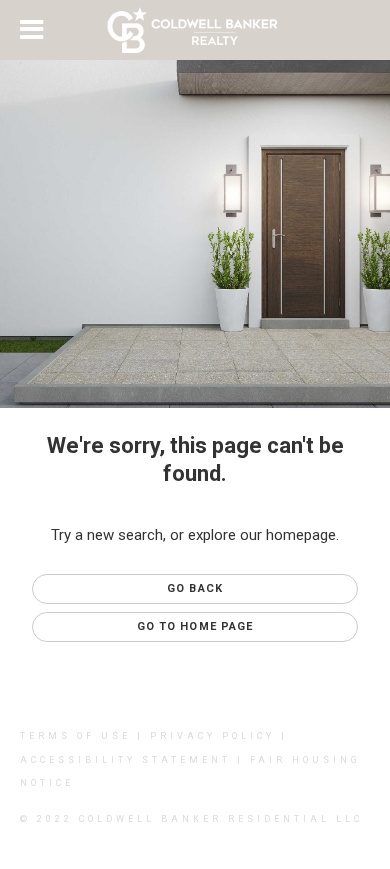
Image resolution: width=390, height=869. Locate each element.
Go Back (195, 588)
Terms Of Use (75, 736)
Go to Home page (195, 626)
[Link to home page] (195, 30)
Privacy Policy (212, 736)
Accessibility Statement (125, 760)
